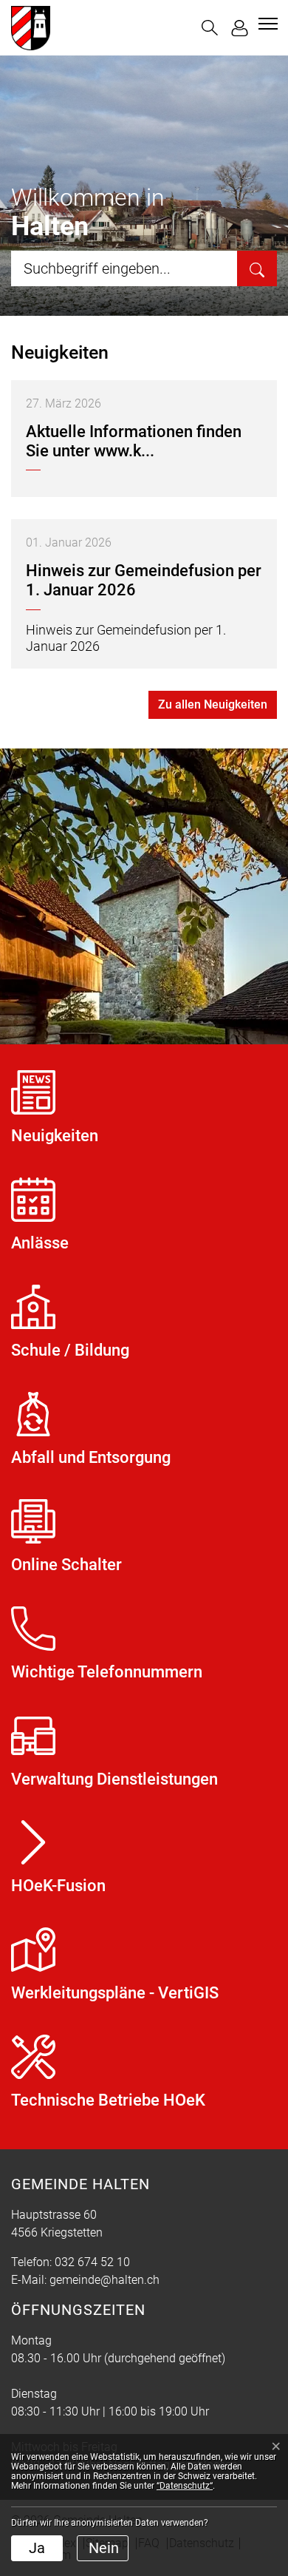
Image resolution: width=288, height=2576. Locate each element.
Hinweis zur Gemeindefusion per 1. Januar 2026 (144, 580)
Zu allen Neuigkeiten (213, 704)
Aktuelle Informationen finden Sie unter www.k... (134, 441)
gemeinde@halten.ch (104, 2280)
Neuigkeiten (60, 352)
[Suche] (257, 268)
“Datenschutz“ (185, 2486)
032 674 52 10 (92, 2262)
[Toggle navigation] (266, 24)
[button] (210, 28)
